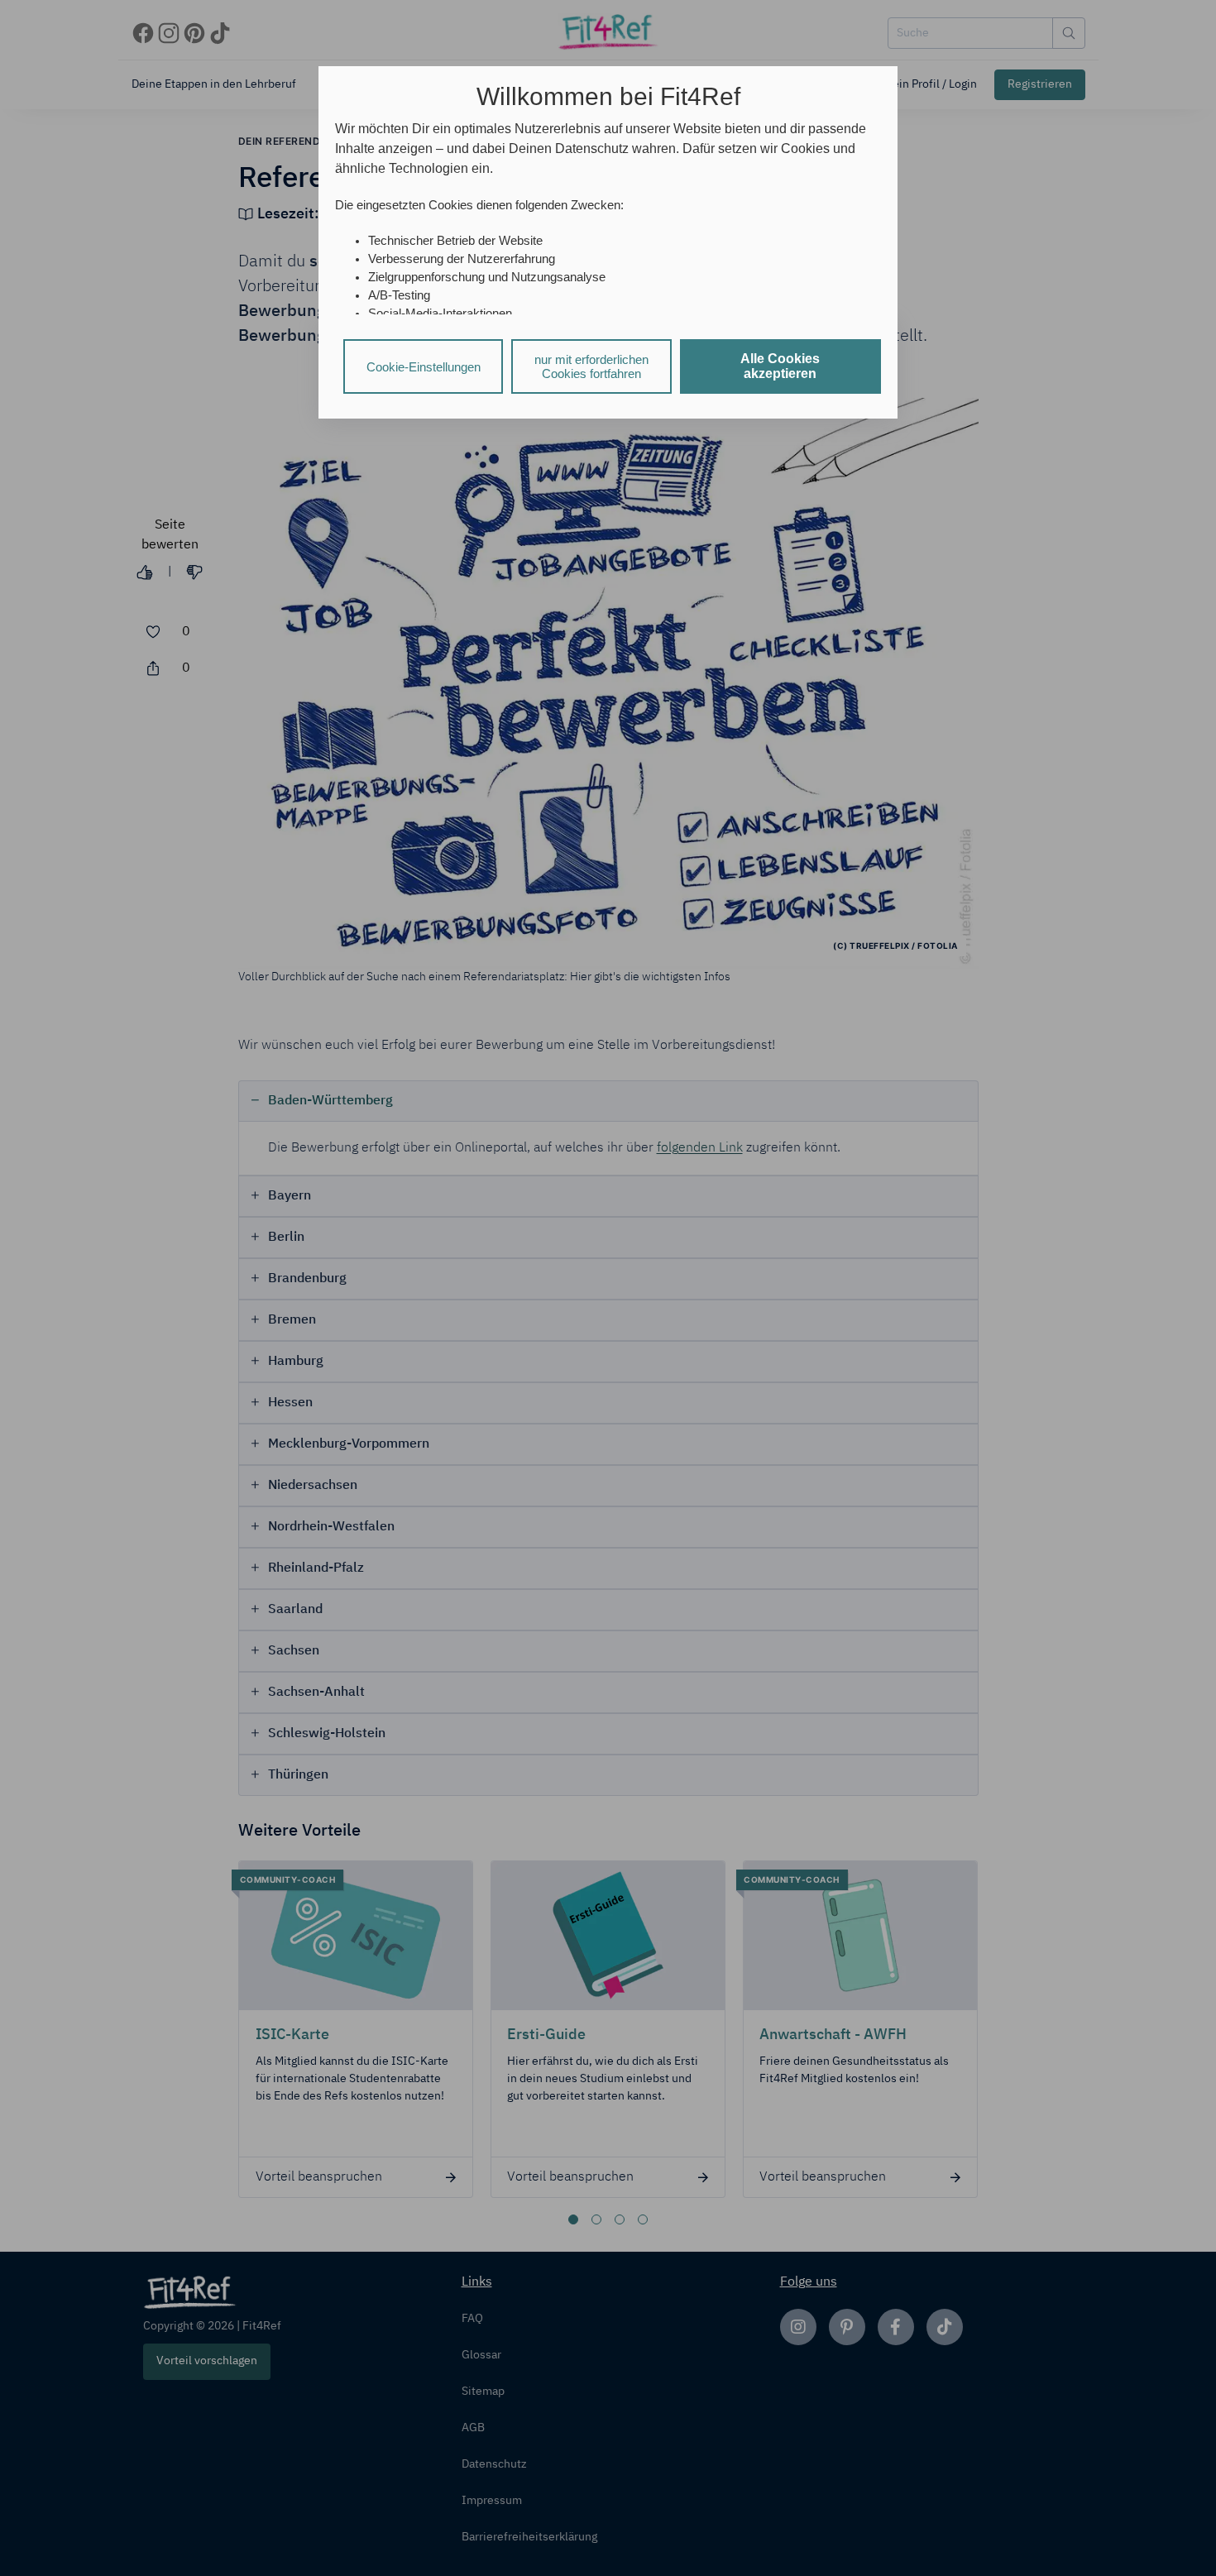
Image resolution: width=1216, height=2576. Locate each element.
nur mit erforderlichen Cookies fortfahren (591, 366)
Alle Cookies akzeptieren (780, 366)
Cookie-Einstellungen (424, 367)
